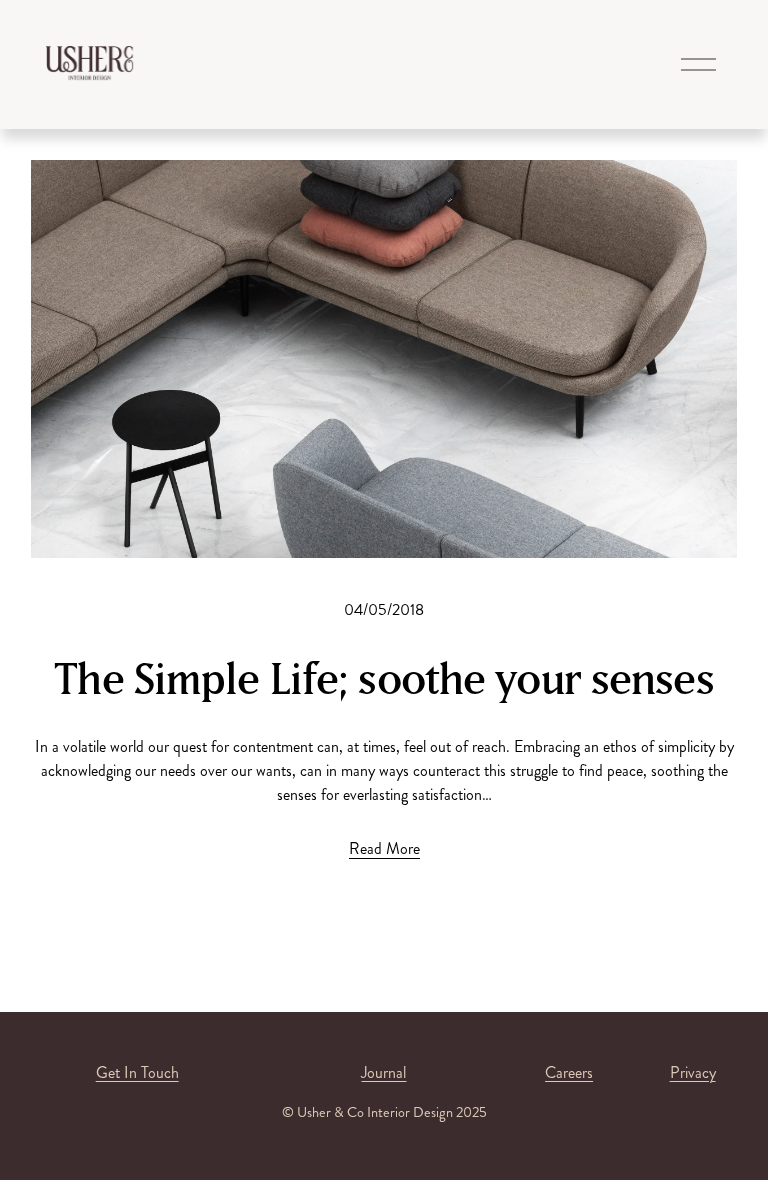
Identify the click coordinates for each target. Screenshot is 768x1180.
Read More (384, 848)
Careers (569, 1072)
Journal (383, 1072)
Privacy (693, 1072)
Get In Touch (137, 1072)
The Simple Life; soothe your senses (383, 678)
